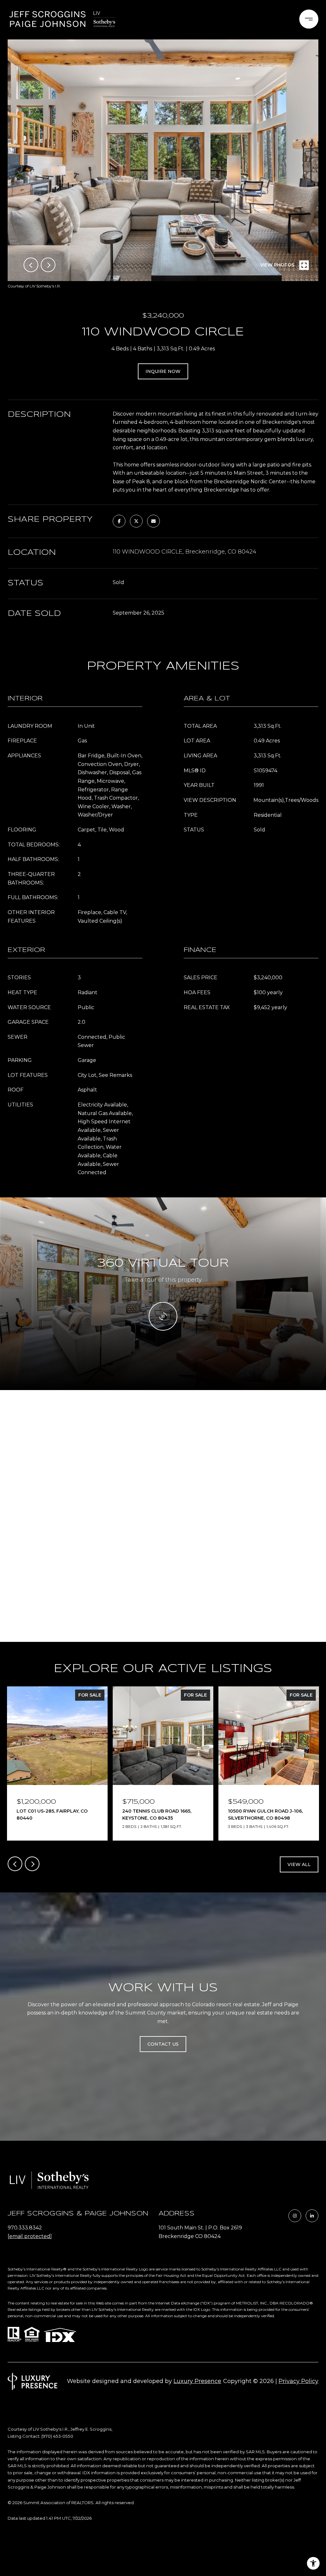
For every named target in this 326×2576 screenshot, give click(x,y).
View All (299, 1864)
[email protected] (30, 2236)
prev (31, 265)
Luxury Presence (197, 2381)
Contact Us (163, 2044)
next (48, 265)
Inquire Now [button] (163, 371)
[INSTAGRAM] (295, 2216)
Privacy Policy (298, 2381)
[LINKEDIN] (312, 2216)
